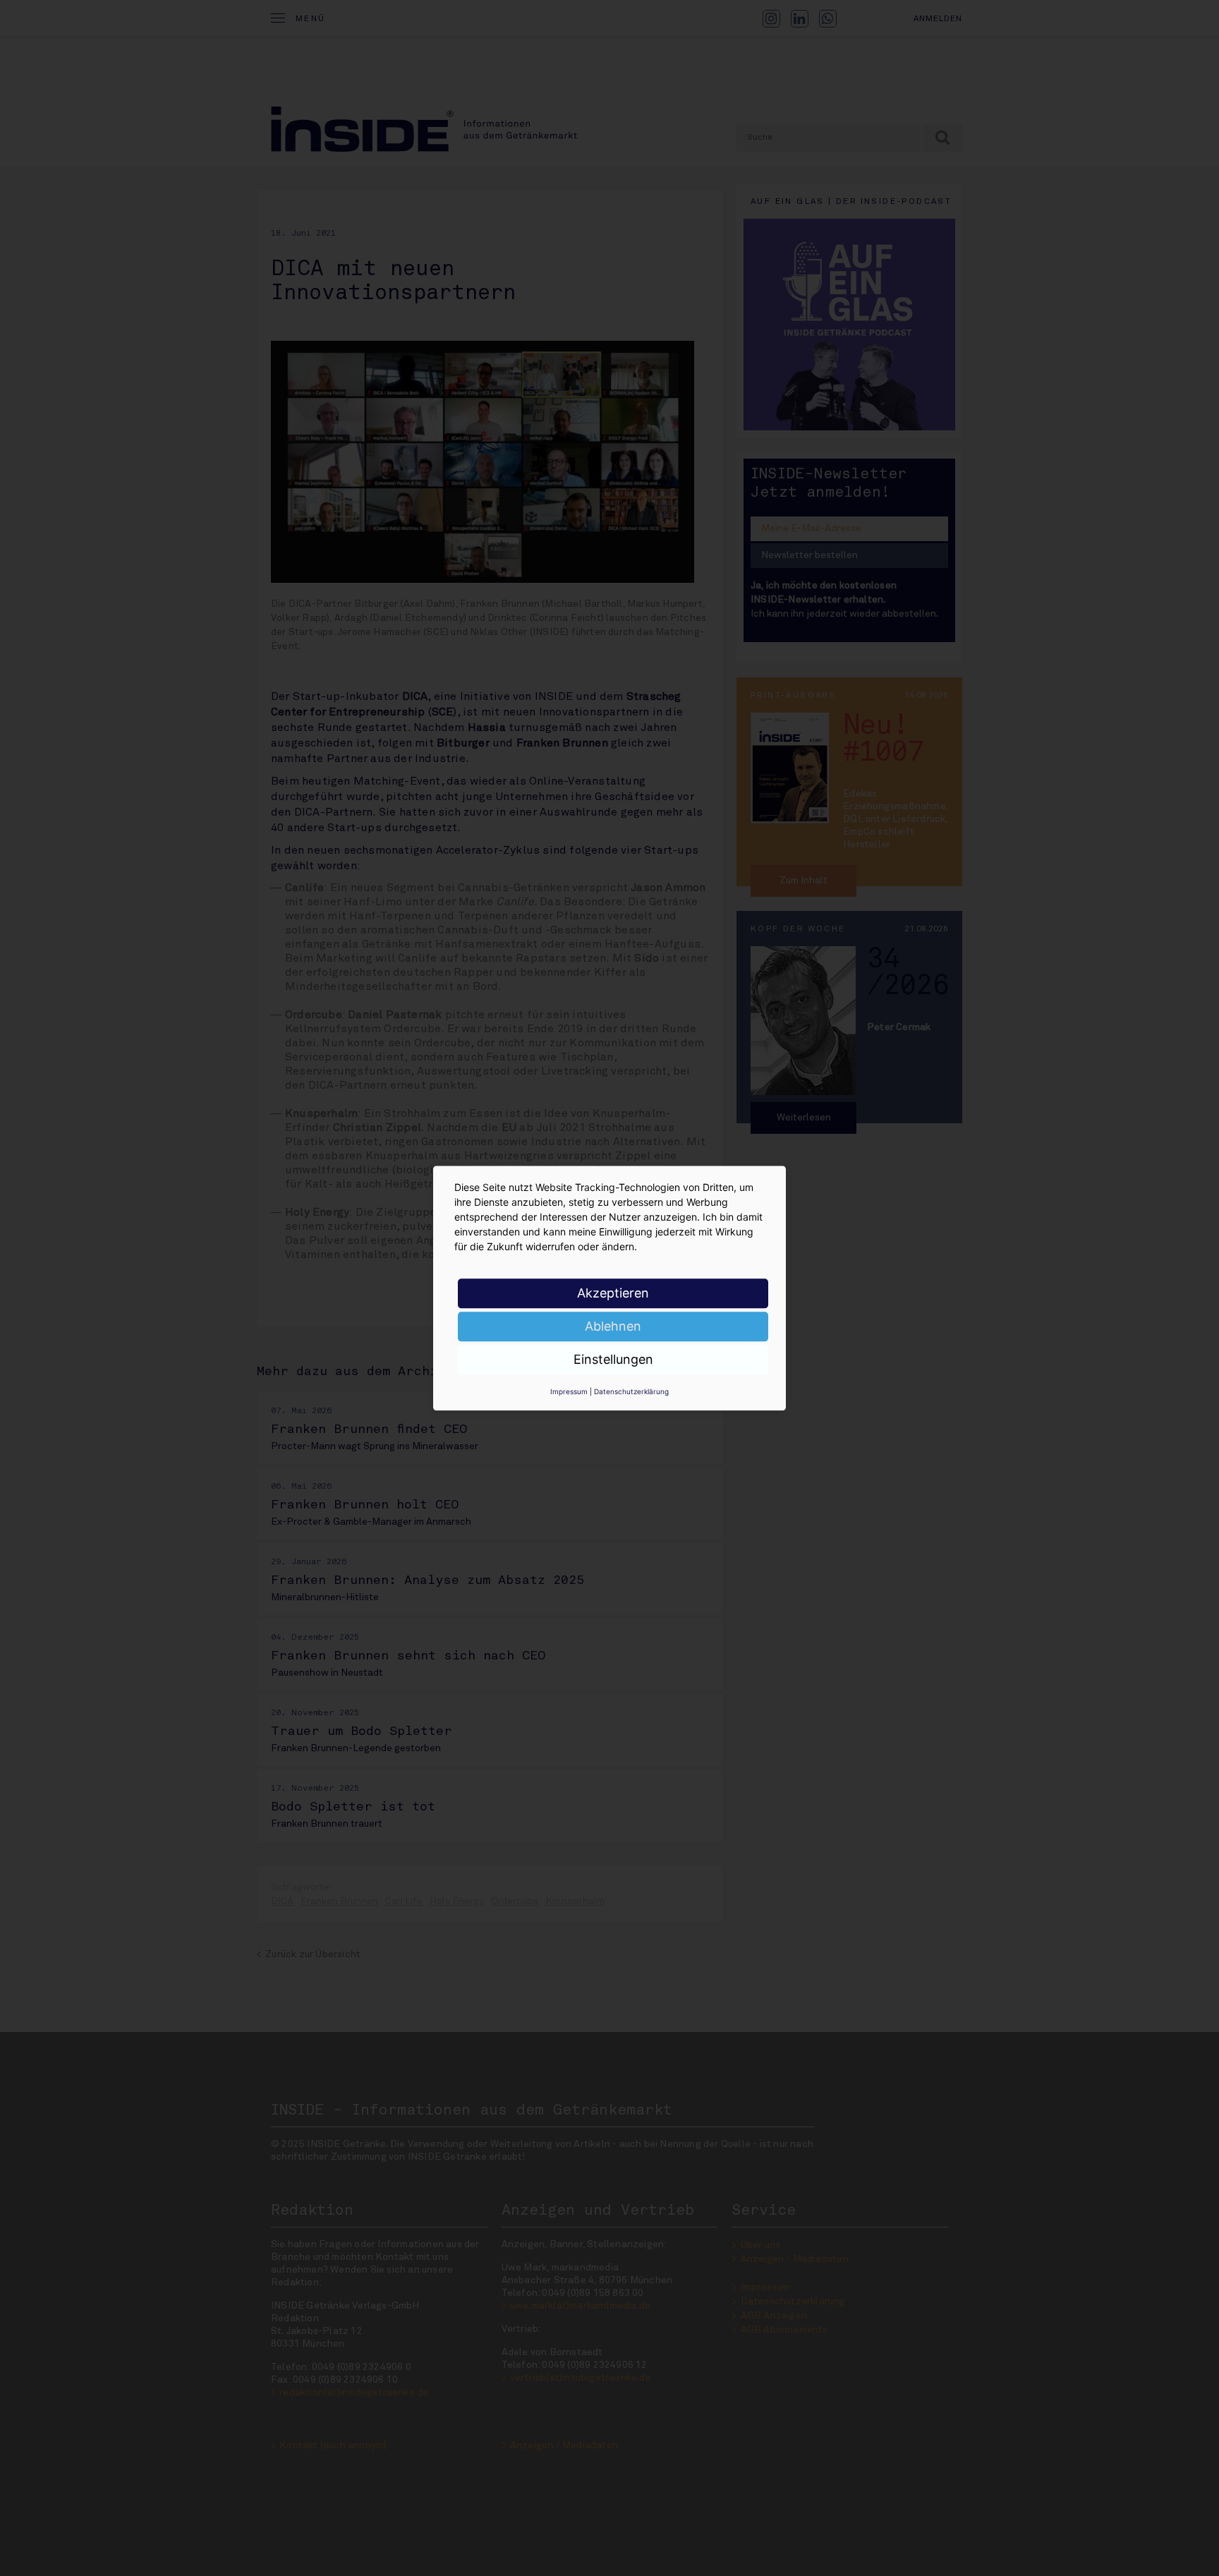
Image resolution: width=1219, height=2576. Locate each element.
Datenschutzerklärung (631, 1391)
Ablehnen (613, 1326)
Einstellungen (613, 1359)
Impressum (569, 1391)
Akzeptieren (613, 1293)
